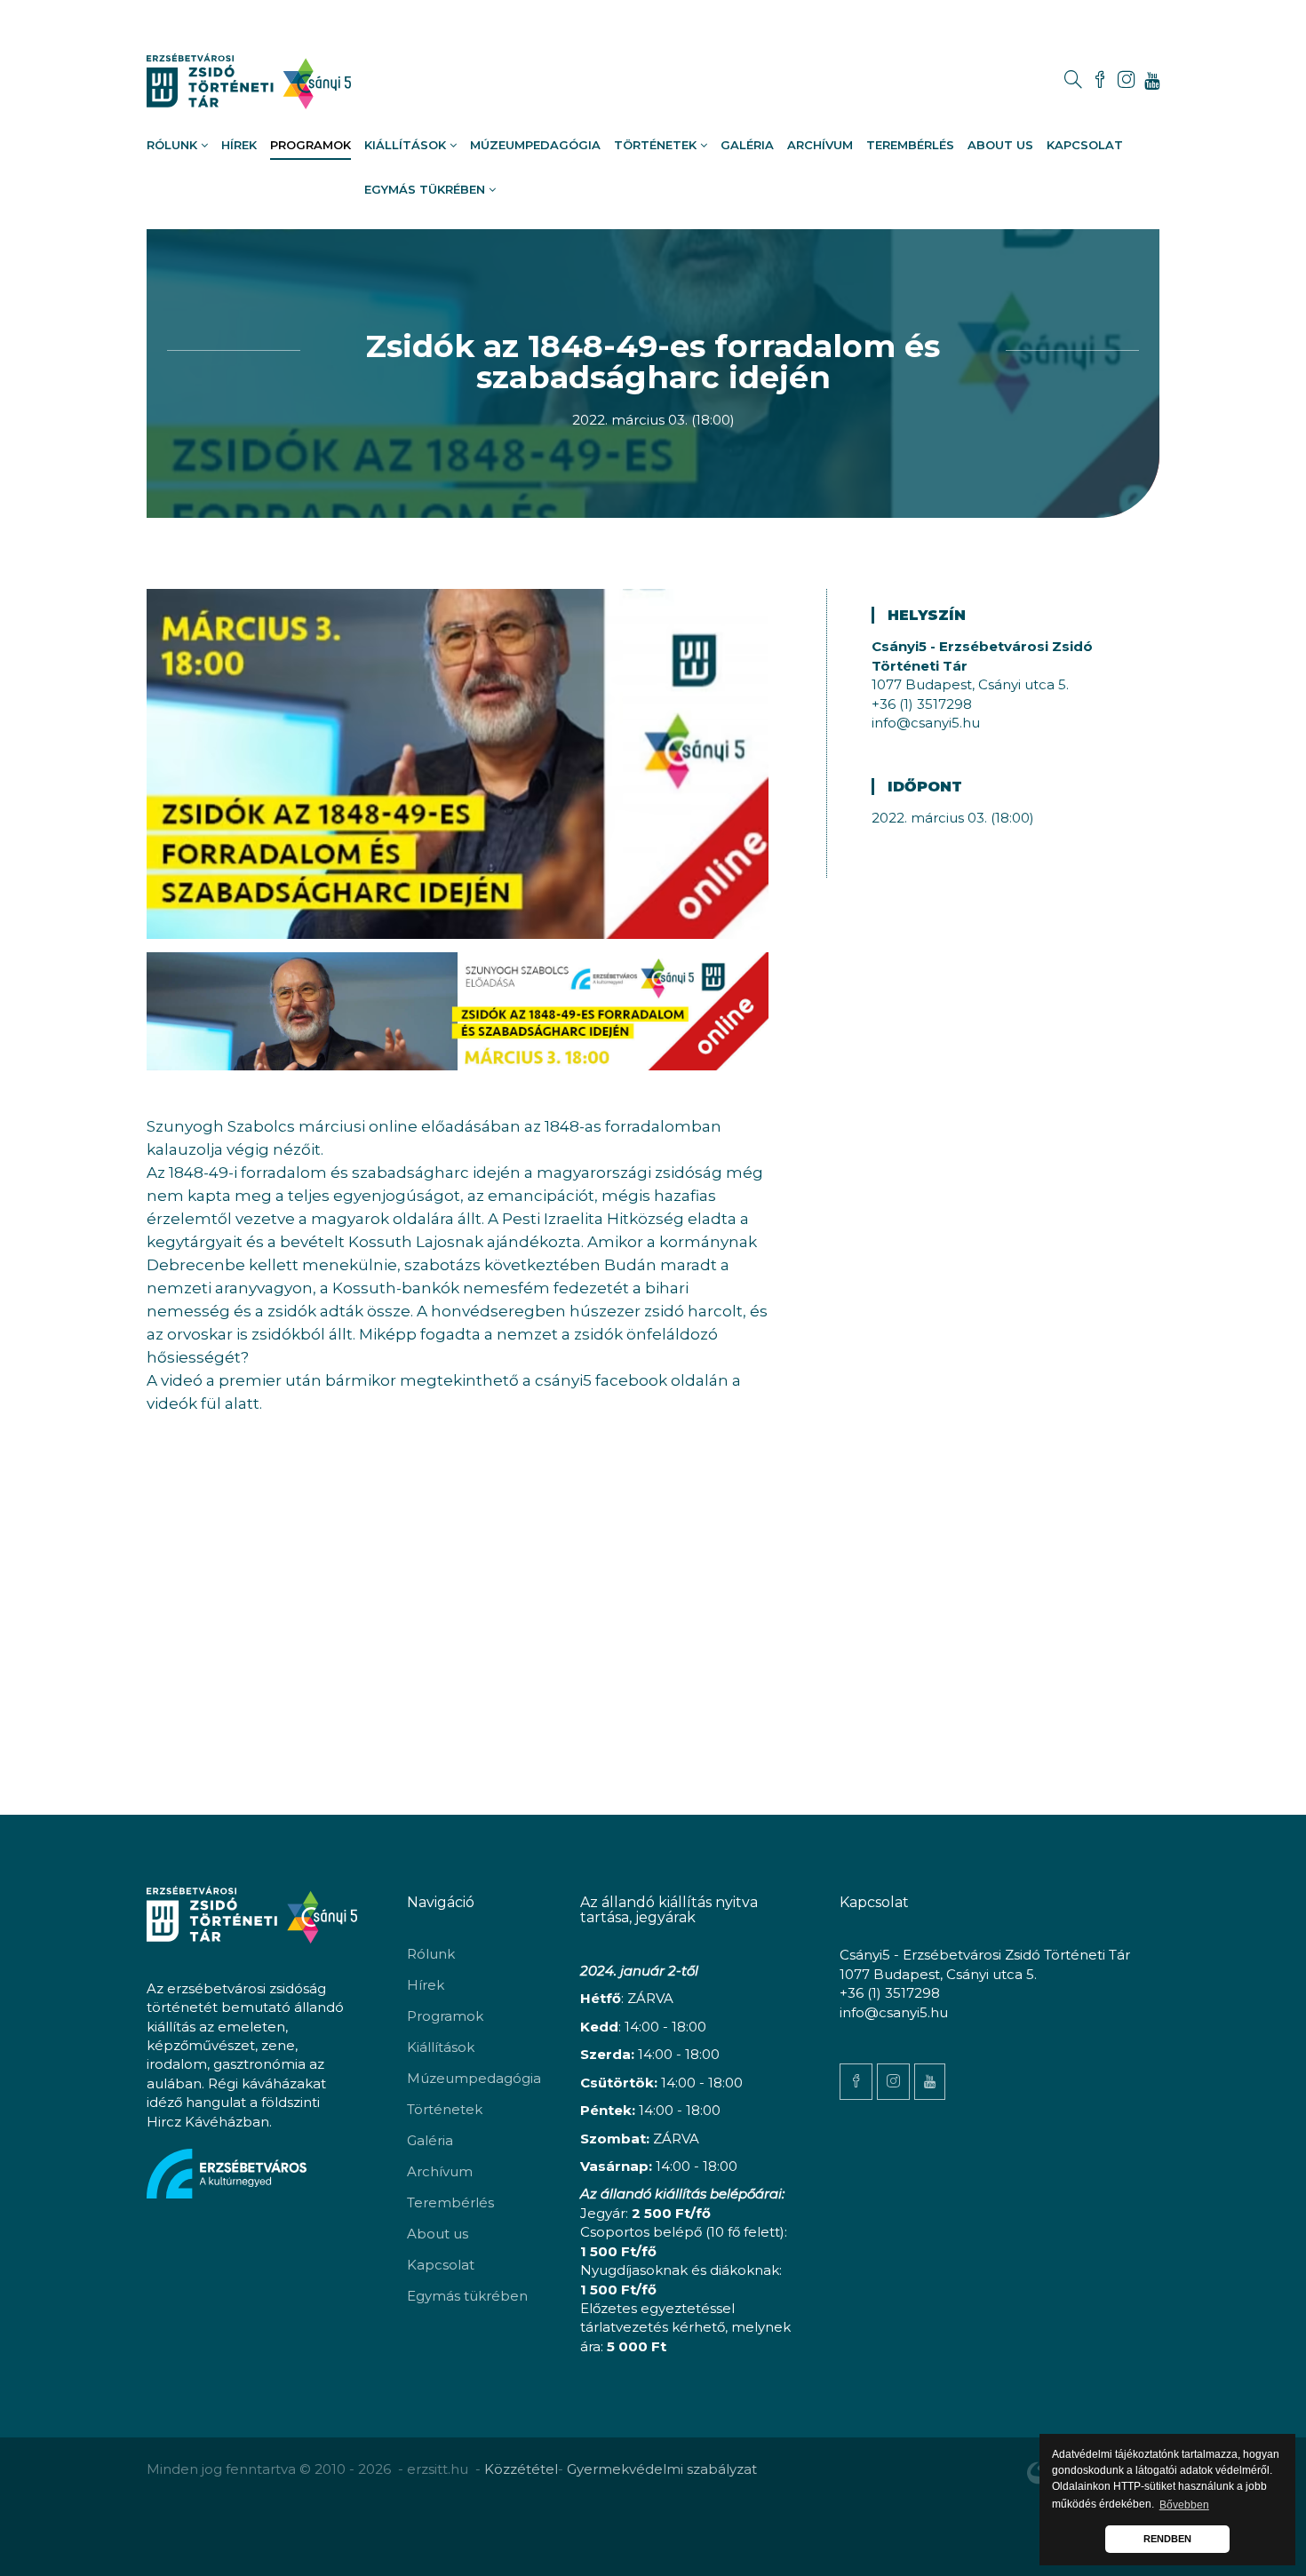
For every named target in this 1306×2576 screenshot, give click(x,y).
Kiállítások (407, 145)
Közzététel (521, 2469)
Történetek (657, 145)
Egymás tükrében (426, 189)
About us (1000, 145)
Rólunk (174, 145)
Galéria (747, 145)
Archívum (820, 145)
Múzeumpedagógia (535, 145)
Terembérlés (910, 145)
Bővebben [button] (1184, 2505)
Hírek (239, 145)
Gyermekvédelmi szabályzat (662, 2469)
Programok (311, 145)
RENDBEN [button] (1167, 2539)
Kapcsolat (1085, 145)
